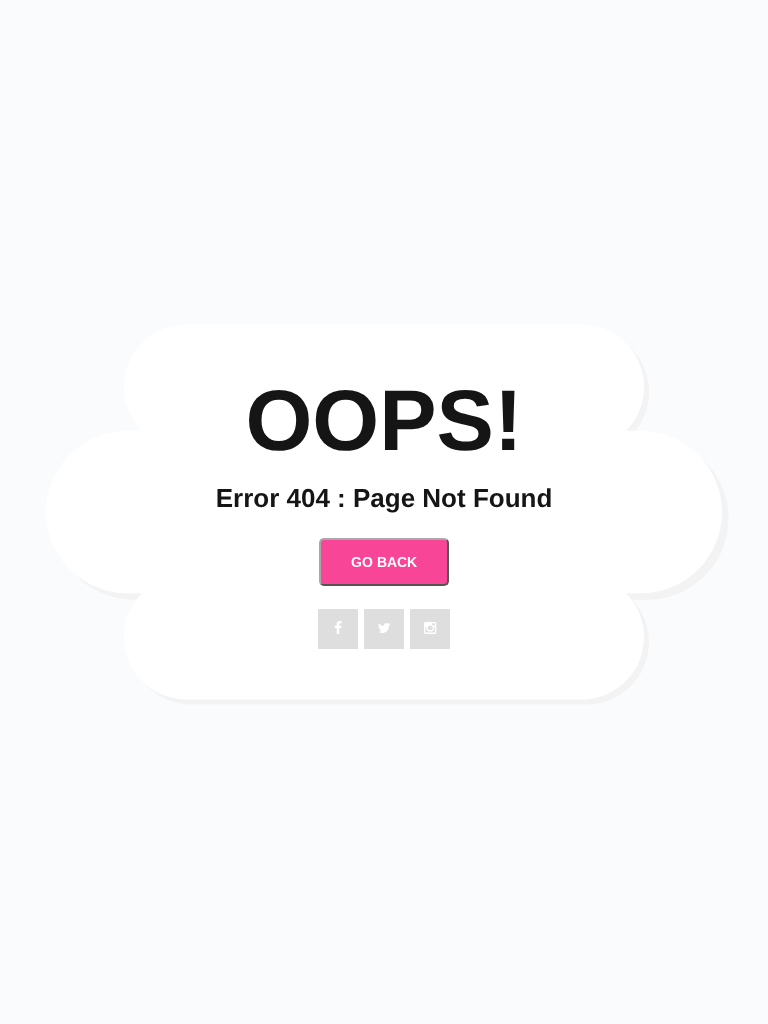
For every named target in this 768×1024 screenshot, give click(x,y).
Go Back (384, 562)
